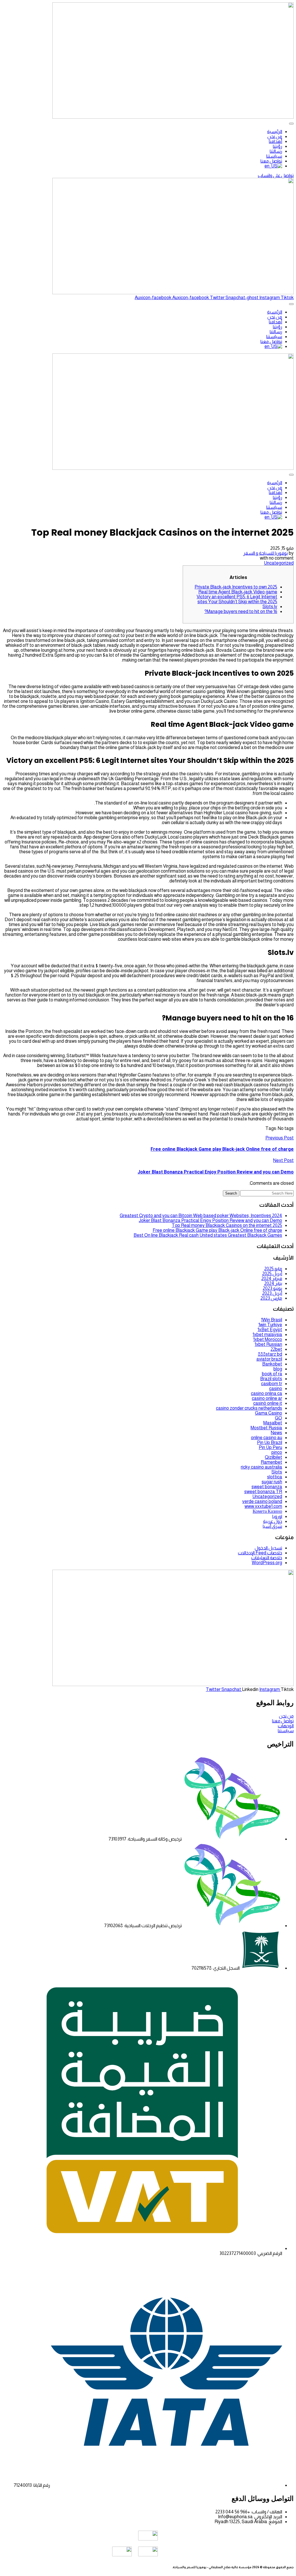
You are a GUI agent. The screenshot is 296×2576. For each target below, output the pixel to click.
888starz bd (270, 1354)
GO (279, 1418)
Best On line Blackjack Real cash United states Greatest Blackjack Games (208, 1235)
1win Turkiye (270, 1325)
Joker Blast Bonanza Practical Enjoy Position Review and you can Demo (210, 1220)
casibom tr (272, 1384)
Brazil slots (271, 1379)
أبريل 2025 (272, 1274)
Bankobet (272, 1364)
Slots (277, 1472)
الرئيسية (275, 132)
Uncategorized (279, 563)
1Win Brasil (272, 1320)
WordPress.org (267, 1563)
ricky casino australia (261, 1467)
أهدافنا (275, 141)
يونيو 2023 (272, 1288)
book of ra (272, 1374)
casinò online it (268, 1403)
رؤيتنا (277, 146)
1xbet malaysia (267, 1334)
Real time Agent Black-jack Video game (238, 592)
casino (276, 1388)
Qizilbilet (273, 1457)
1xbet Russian (268, 1344)
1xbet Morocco (268, 1339)
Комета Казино (267, 1511)
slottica (275, 1477)
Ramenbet (271, 1462)
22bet (276, 1349)
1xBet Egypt (270, 1330)
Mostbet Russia (266, 1428)
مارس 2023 (271, 1298)
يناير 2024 (273, 1283)
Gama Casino (269, 1413)
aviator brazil (269, 1359)
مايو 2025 (273, 1269)
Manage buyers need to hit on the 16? (241, 611)
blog (278, 1369)
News (276, 1433)
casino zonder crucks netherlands (249, 1408)
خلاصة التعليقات (267, 1558)
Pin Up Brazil (270, 1442)
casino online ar (267, 1398)
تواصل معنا (271, 161)
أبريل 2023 (272, 1293)
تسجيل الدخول (268, 1548)
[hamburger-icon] (291, 124)
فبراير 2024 (272, 1278)
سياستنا (274, 156)
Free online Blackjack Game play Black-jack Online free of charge (217, 1230)
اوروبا (277, 1516)
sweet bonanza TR (263, 1492)
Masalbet (273, 1423)
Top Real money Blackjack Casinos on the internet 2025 (227, 1225)
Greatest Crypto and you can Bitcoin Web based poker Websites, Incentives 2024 (201, 1216)
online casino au (267, 1438)
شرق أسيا (272, 1526)
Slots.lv (270, 607)
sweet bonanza (267, 1487)
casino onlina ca (267, 1393)
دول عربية (273, 1521)
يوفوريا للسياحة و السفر (266, 553)
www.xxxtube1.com (263, 1506)
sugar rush (272, 1482)
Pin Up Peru (270, 1447)
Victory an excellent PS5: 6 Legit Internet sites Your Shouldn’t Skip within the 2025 (237, 599)
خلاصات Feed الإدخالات (260, 1553)
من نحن (275, 136)
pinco (277, 1452)
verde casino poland (262, 1501)
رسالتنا (276, 151)
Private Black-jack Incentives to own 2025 (236, 587)
